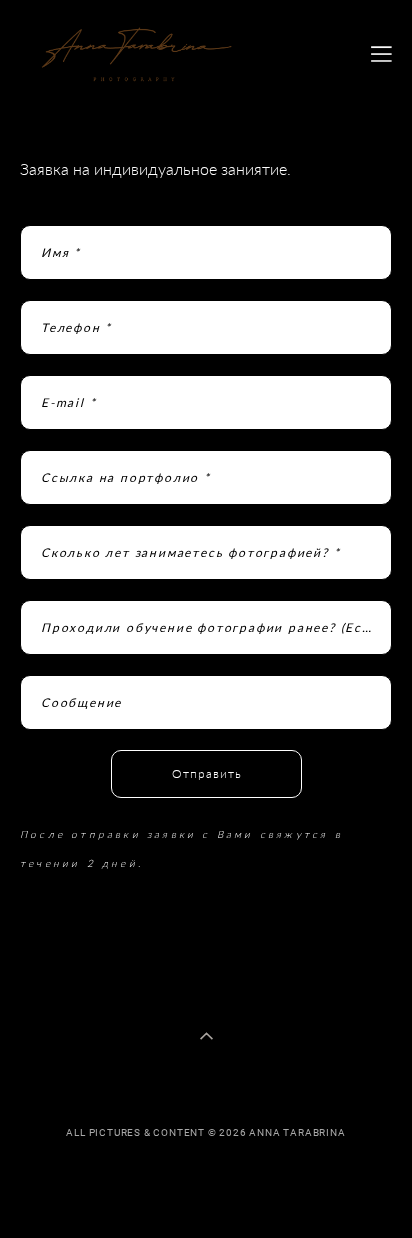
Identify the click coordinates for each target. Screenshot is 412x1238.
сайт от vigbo (206, 1190)
